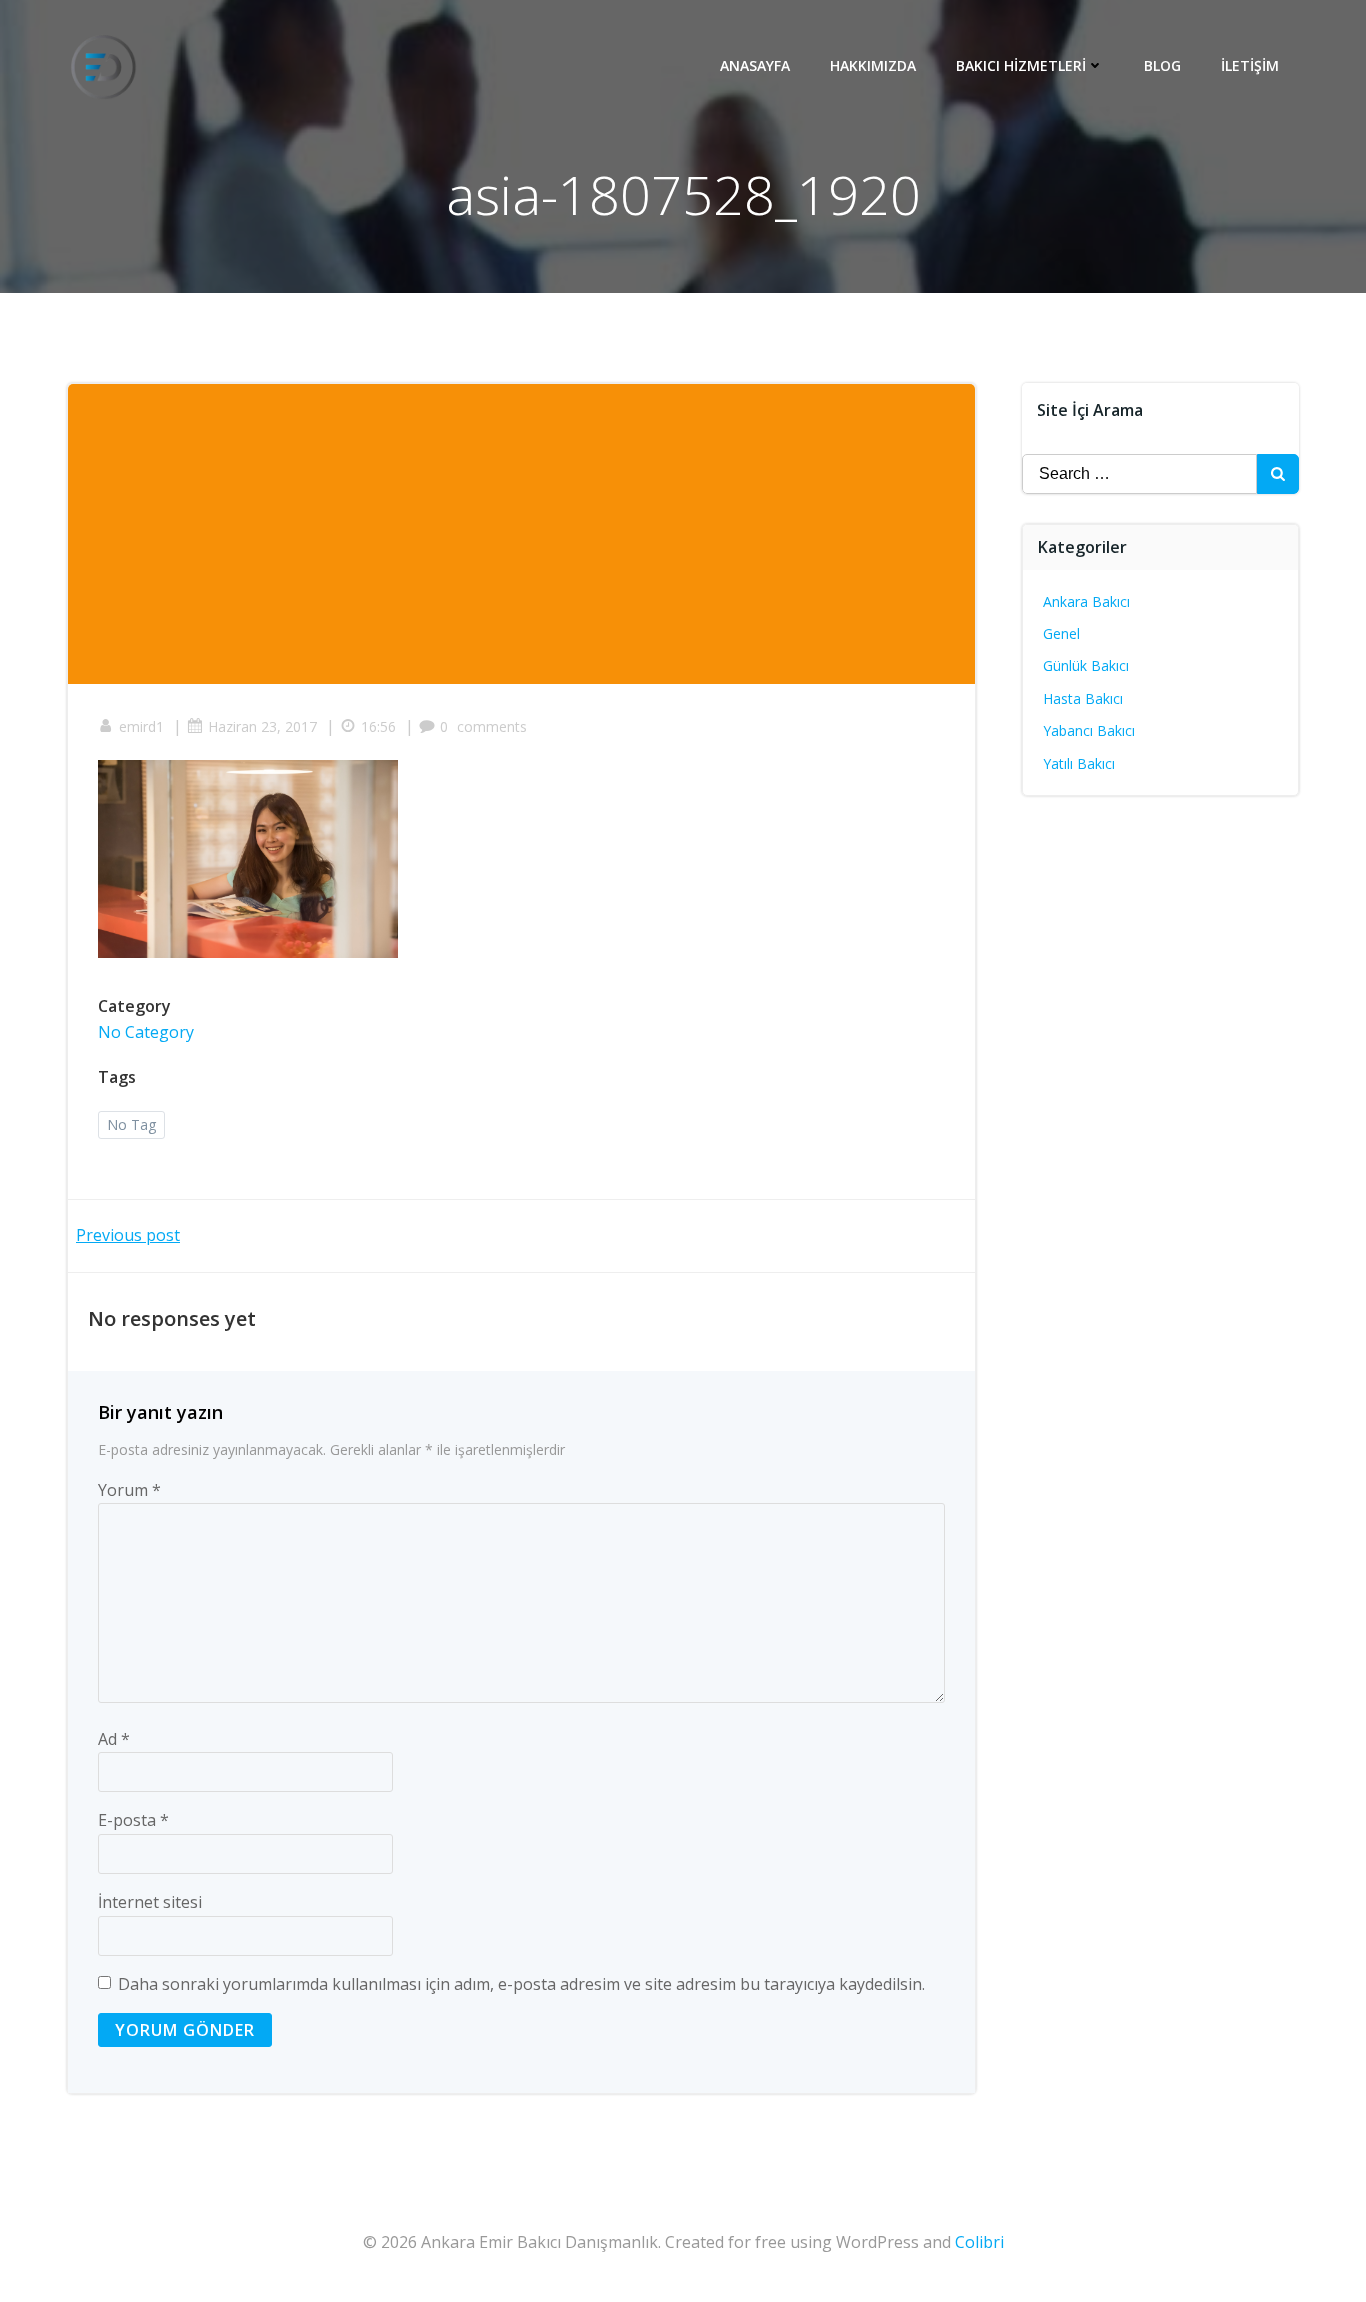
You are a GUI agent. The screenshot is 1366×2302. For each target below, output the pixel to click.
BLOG (1162, 65)
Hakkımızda (873, 65)
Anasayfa (755, 65)
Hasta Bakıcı (1083, 698)
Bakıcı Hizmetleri (1021, 65)
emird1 (141, 726)
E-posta (133, 1820)
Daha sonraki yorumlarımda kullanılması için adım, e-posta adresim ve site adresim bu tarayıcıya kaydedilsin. (521, 1984)
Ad (114, 1739)
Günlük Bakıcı (1086, 665)
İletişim (1250, 65)
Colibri (979, 2242)
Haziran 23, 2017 (262, 726)
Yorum (129, 1490)
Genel (1061, 633)
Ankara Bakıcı (1086, 601)
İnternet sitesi (150, 1902)
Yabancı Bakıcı (1089, 730)
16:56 (378, 726)
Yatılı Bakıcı (1079, 763)
